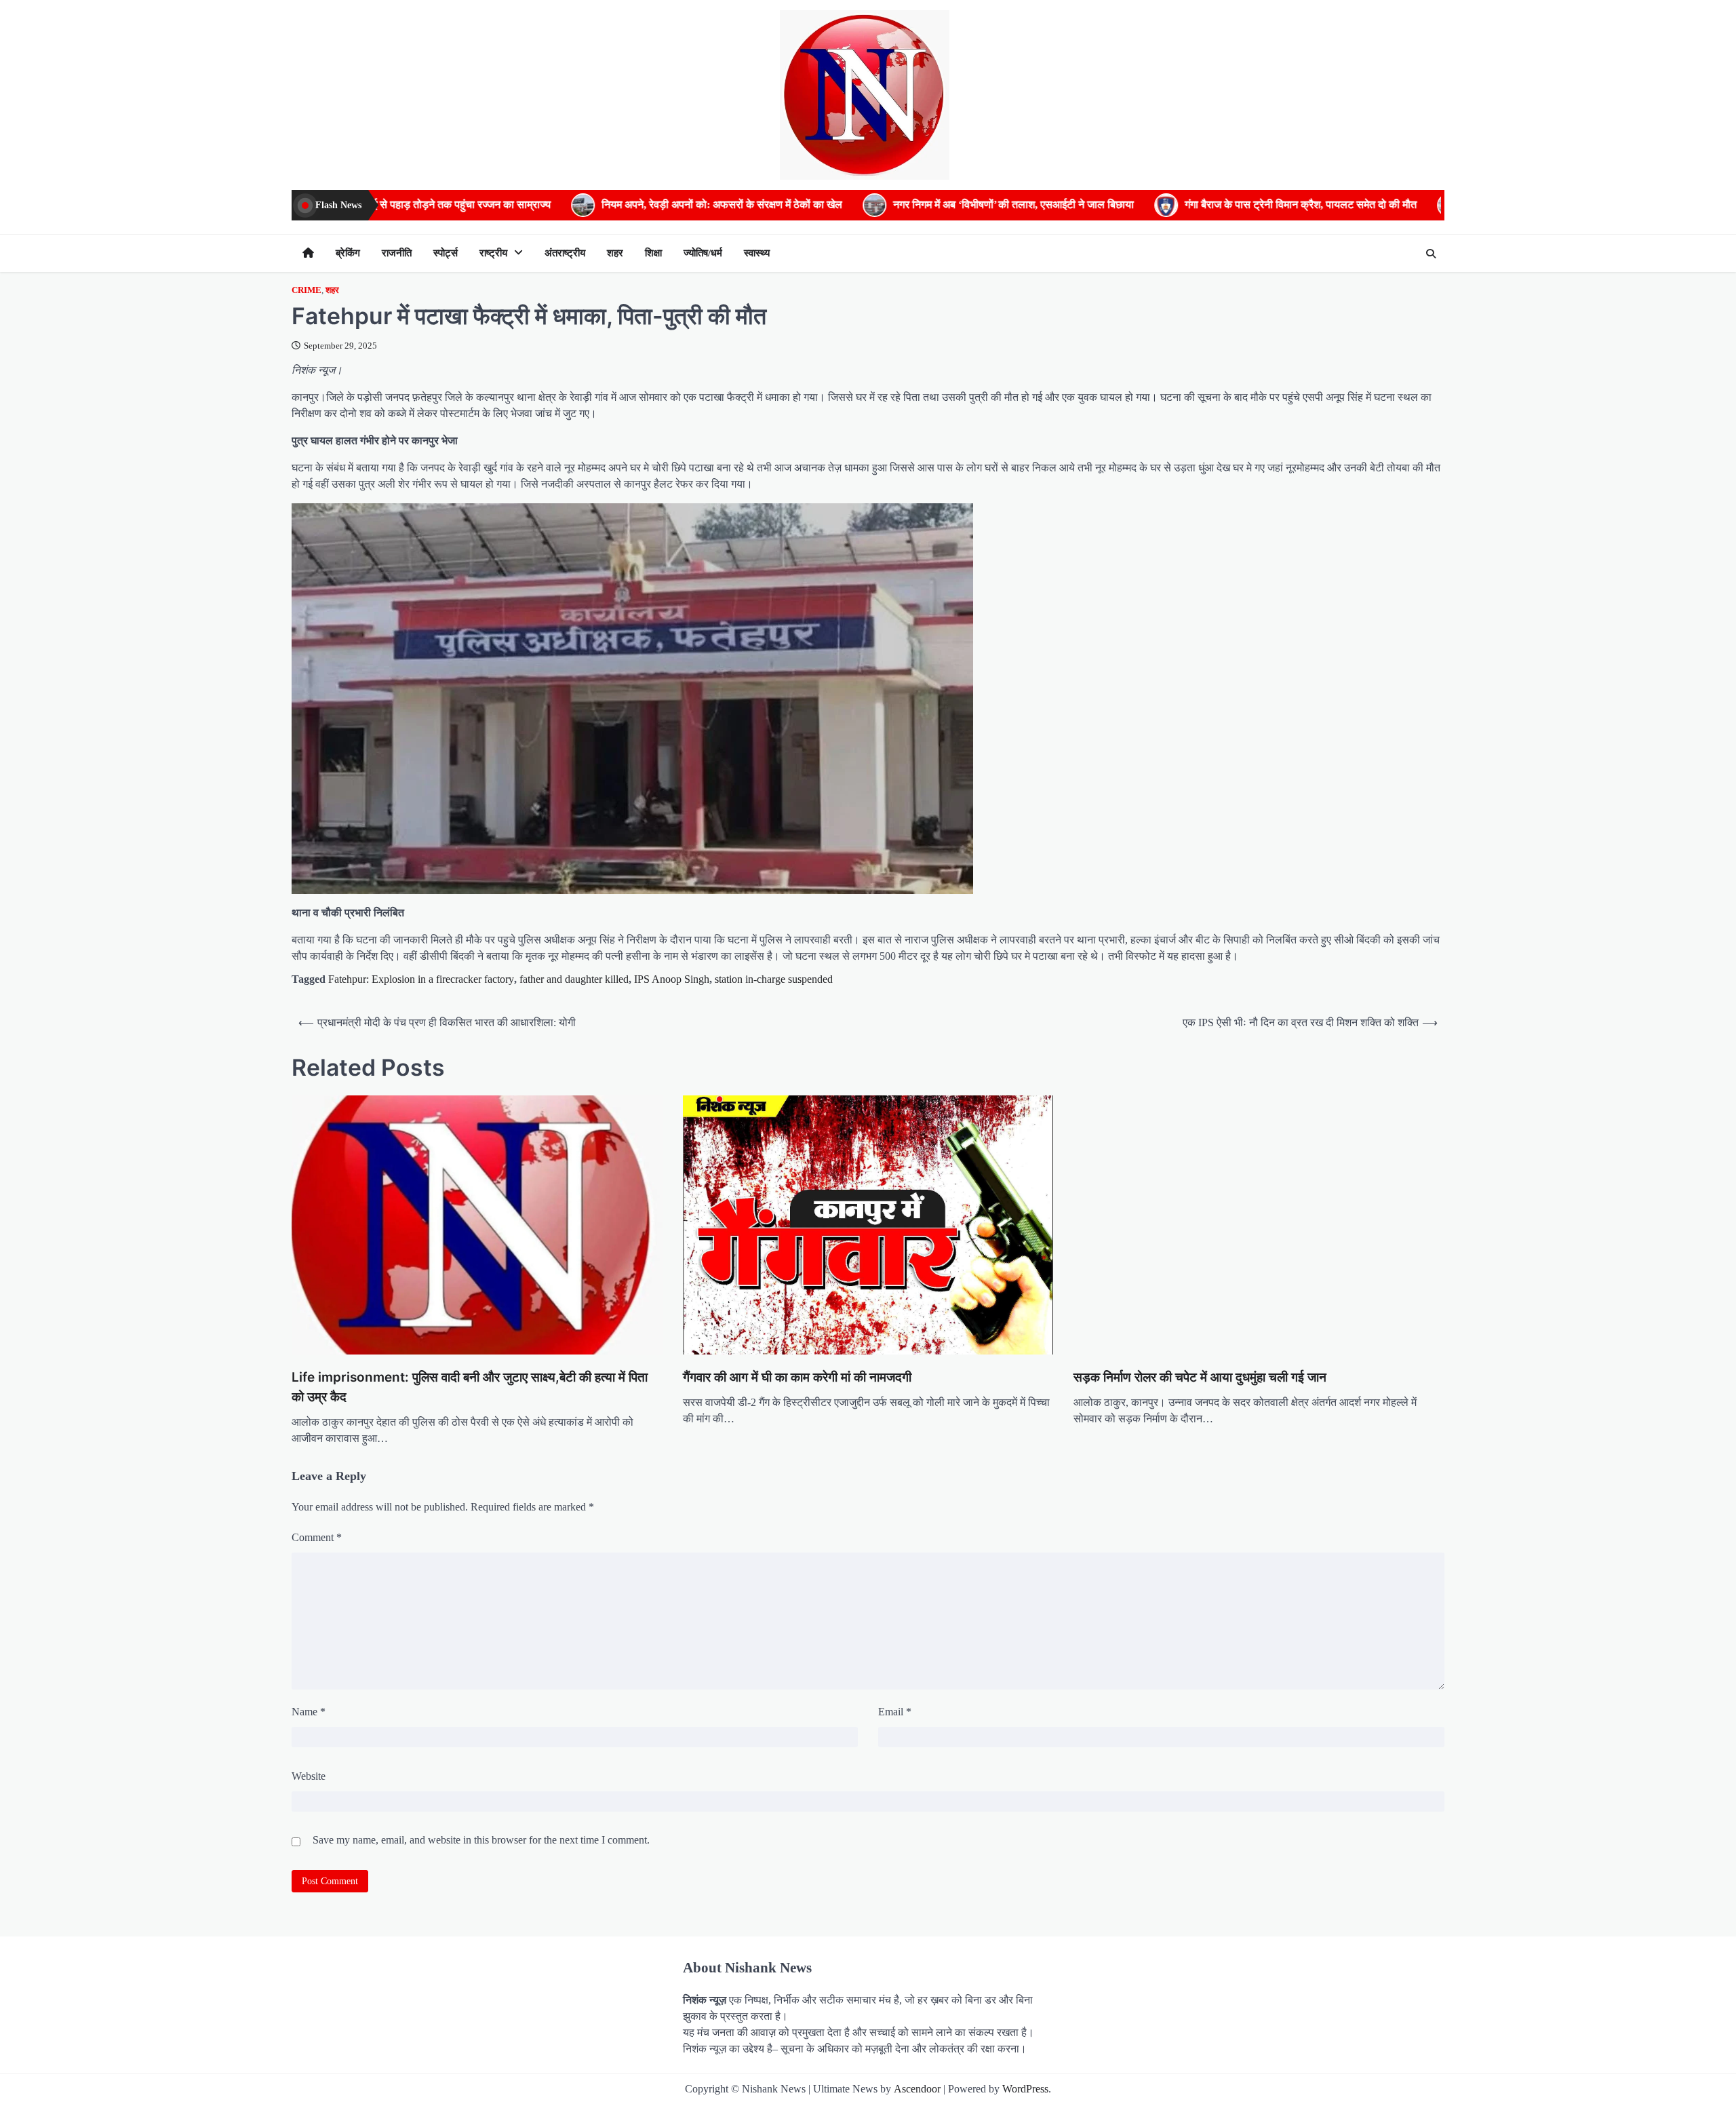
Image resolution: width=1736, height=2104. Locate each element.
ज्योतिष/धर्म (703, 253)
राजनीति (397, 253)
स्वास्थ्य (757, 253)
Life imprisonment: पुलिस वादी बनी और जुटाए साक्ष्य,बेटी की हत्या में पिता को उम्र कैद (309, 1278)
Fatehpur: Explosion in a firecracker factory (421, 979)
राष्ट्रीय (493, 253)
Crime (307, 290)
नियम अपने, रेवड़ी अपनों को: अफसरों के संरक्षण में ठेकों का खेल (535, 205)
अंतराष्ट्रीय (565, 253)
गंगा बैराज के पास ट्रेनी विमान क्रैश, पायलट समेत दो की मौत (1114, 205)
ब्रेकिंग (348, 253)
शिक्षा (653, 253)
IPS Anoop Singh (672, 979)
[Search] (1431, 254)
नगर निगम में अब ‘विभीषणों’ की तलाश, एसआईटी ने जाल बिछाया (827, 205)
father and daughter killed (574, 979)
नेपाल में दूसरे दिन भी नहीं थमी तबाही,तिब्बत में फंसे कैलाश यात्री (1403, 205)
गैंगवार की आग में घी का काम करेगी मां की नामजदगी (369, 1200)
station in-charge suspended (774, 979)
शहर (615, 253)
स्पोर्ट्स (446, 253)
